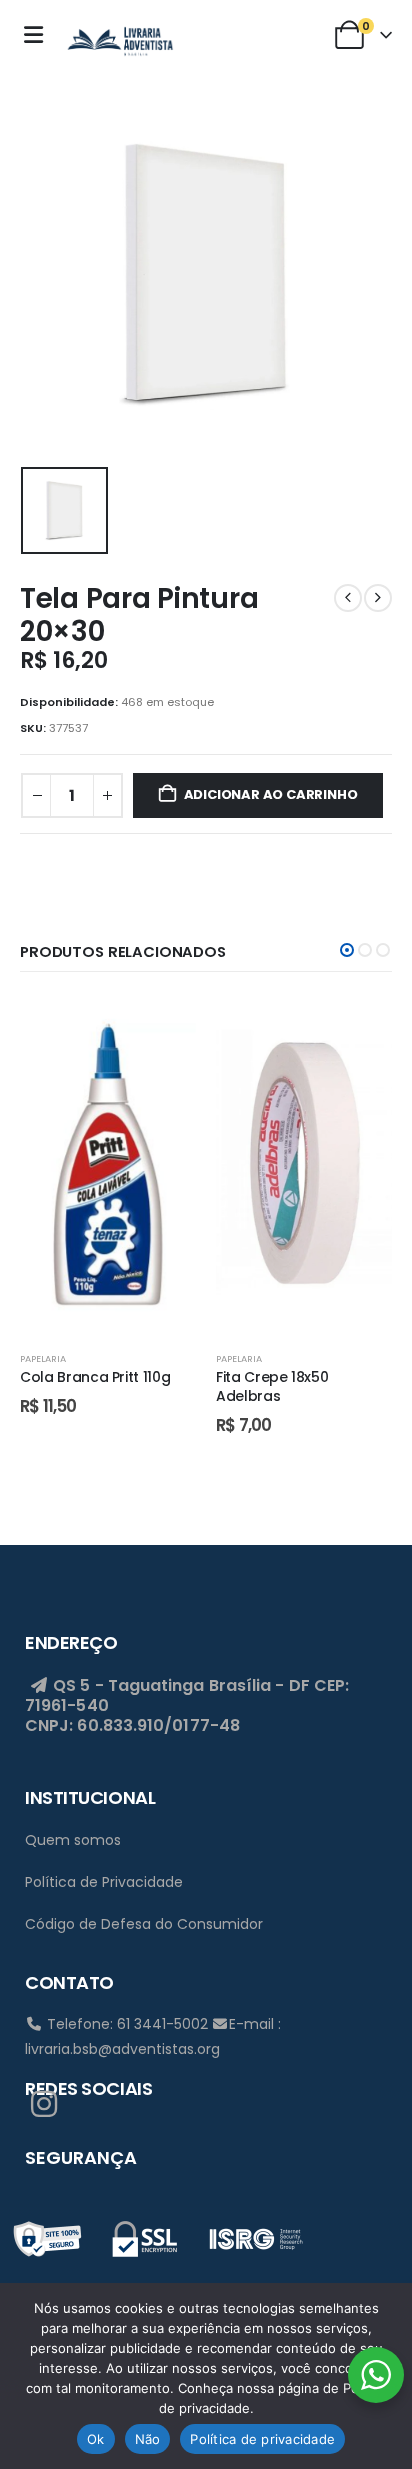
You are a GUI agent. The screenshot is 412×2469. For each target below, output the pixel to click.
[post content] (108, 1164)
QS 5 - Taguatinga (126, 1685)
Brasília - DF (259, 1685)
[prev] (348, 598)
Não (148, 2439)
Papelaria (43, 1358)
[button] (347, 950)
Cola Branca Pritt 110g (95, 1377)
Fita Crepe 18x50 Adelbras (272, 1386)
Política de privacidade (262, 2439)
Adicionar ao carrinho (271, 794)
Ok (96, 2439)
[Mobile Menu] (39, 35)
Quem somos (73, 1840)
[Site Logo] (120, 39)
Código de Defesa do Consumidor (144, 1924)
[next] (378, 598)
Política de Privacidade (104, 1882)
